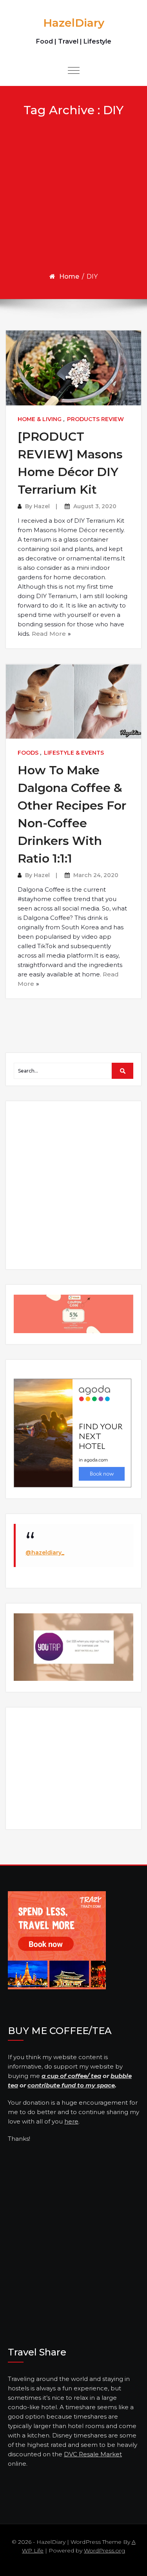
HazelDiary (74, 23)
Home (69, 276)
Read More (49, 634)
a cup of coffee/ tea (71, 2076)
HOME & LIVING (40, 419)
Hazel (42, 506)
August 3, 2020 (95, 506)
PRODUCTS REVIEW (95, 419)
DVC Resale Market (93, 2454)
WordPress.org (104, 2550)
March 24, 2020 (96, 875)
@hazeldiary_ (45, 1553)
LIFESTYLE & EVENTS (74, 753)
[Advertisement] (73, 194)
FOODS (28, 753)
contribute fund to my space (71, 2085)
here (71, 2121)
